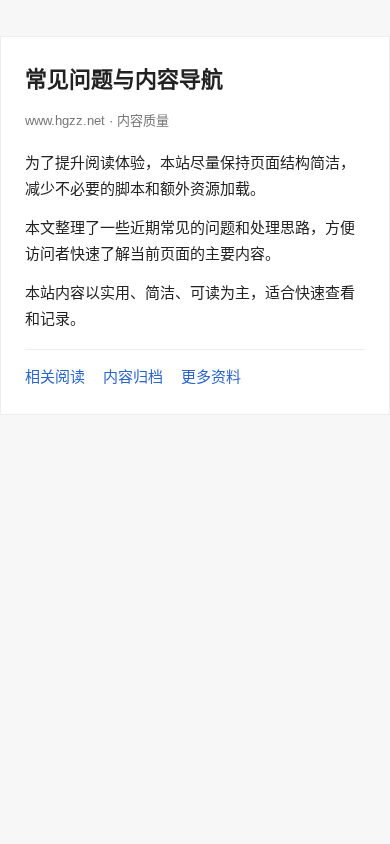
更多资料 (211, 376)
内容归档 (133, 376)
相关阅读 (55, 376)
